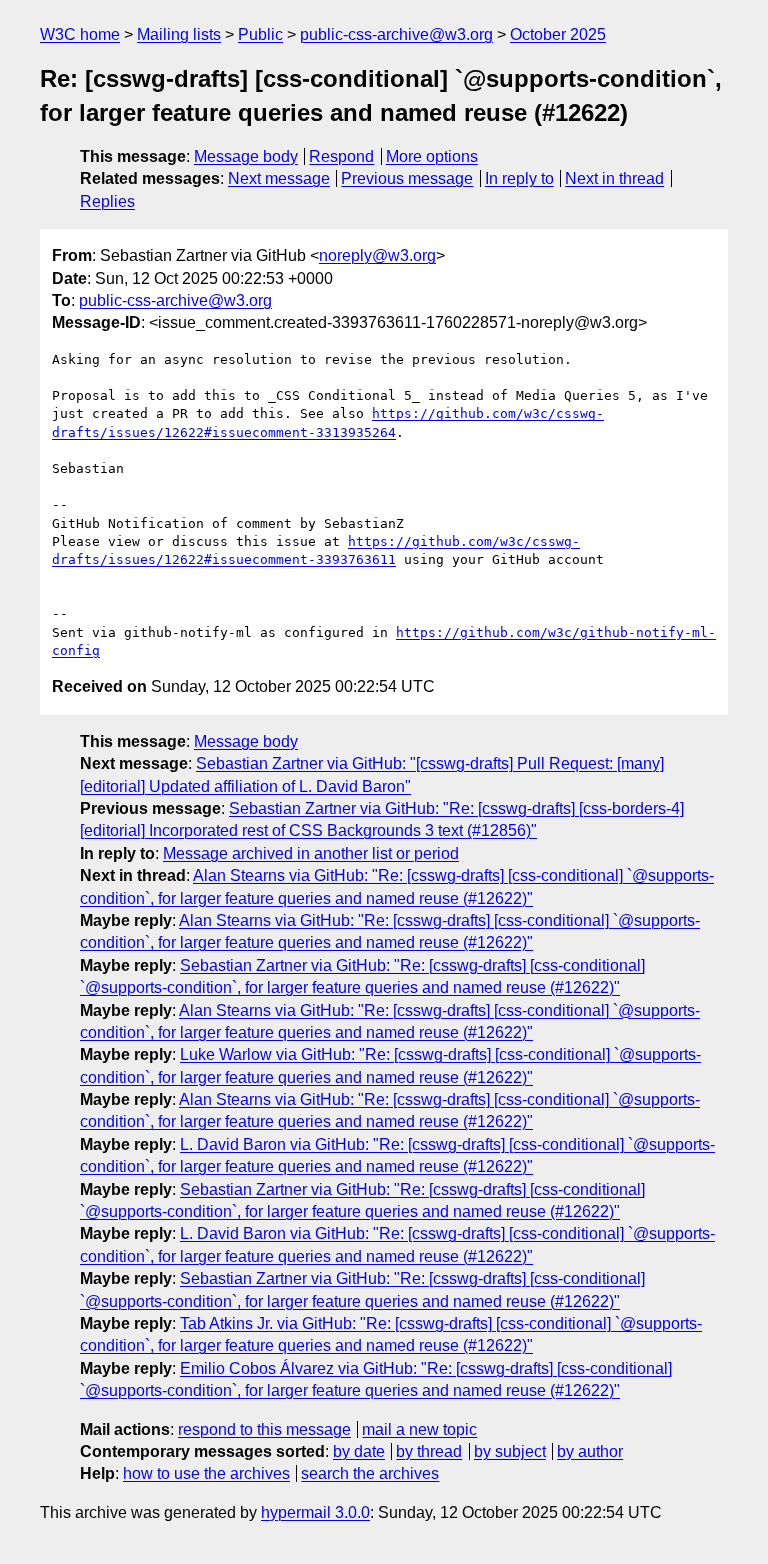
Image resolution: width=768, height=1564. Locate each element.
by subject (510, 1451)
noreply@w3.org (377, 255)
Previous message (407, 178)
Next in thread (614, 178)
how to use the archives (206, 1473)
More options (432, 156)
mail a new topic (419, 1429)
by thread (429, 1451)
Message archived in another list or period (311, 853)
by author (590, 1451)
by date (359, 1451)
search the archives (370, 1473)
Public (260, 34)
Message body (246, 156)
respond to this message (264, 1429)
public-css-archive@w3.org (396, 34)
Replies (107, 201)
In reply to (519, 178)
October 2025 (558, 34)
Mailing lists (179, 34)
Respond (341, 156)
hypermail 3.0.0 (315, 1512)
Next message (279, 178)
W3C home (80, 34)
